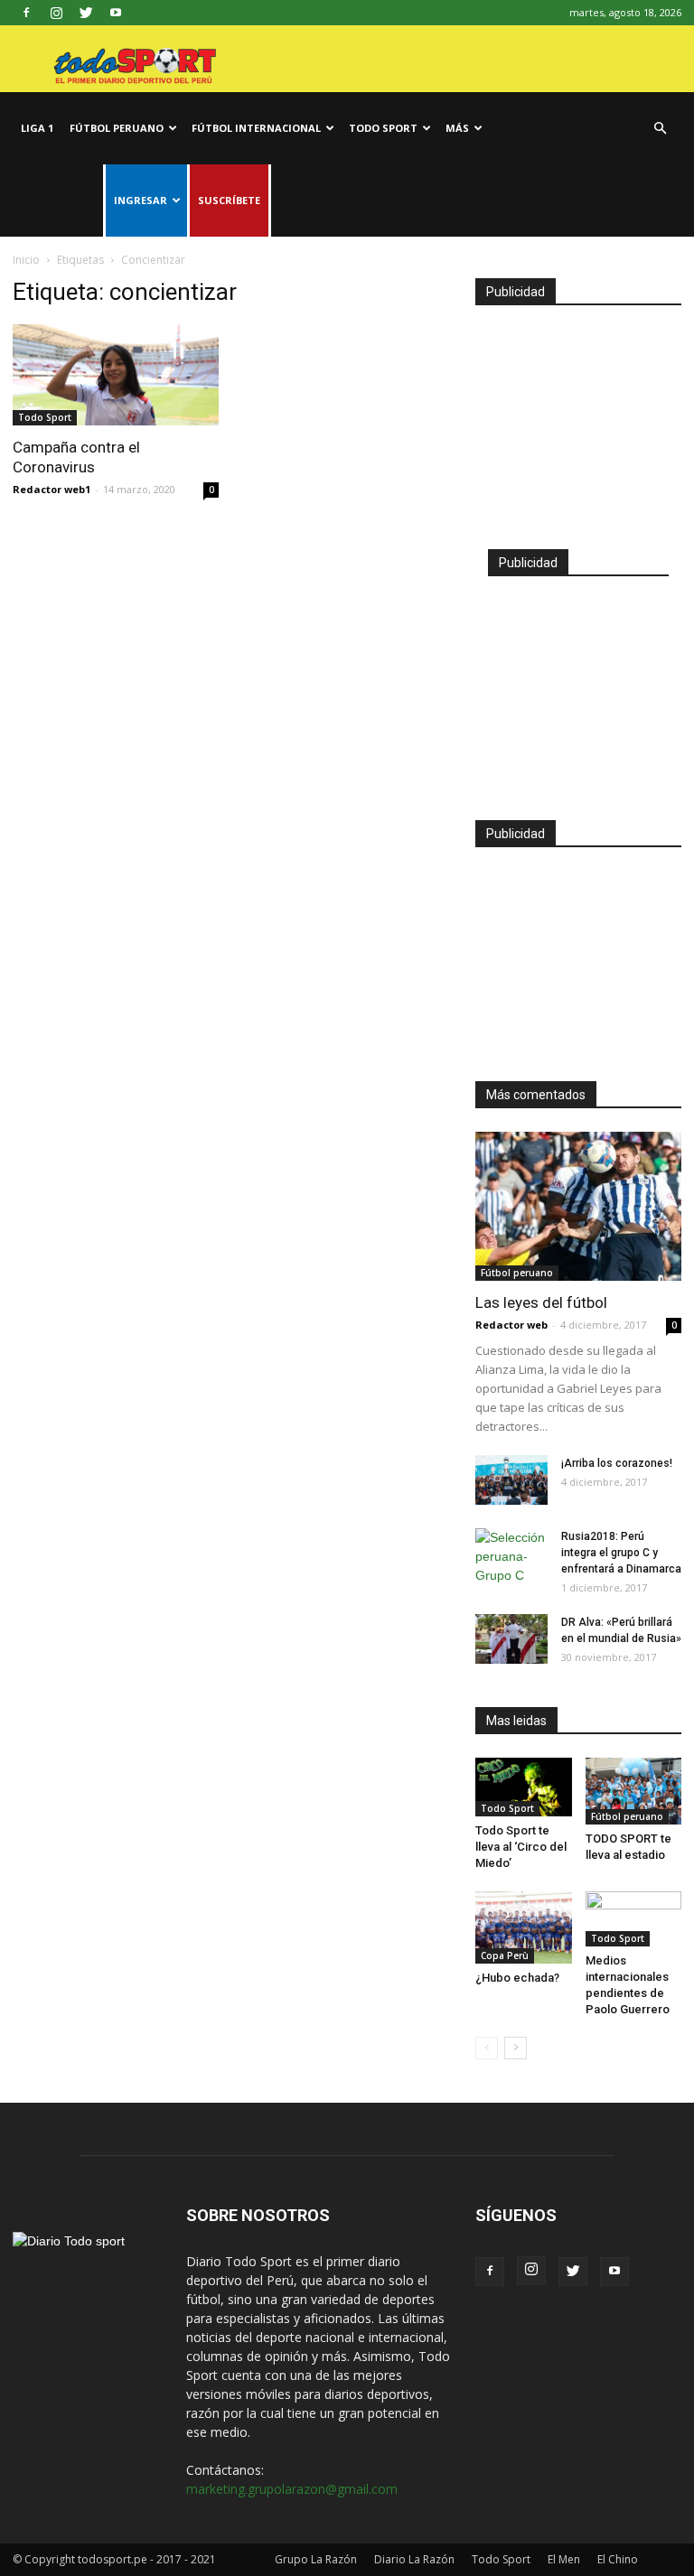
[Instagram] (56, 13)
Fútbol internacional (256, 128)
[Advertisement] (578, 419)
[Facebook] (26, 13)
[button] (660, 129)
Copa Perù (505, 1955)
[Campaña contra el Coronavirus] (116, 375)
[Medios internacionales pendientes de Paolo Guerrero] (634, 1919)
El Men (564, 2559)
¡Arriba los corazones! (617, 1463)
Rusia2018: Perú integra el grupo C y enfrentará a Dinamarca (621, 1553)
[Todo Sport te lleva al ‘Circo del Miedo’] (524, 1787)
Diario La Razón (414, 2559)
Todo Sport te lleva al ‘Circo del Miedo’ (521, 1847)
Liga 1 (37, 128)
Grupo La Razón (316, 2559)
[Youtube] (116, 13)
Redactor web (511, 1325)
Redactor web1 (52, 489)
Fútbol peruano (117, 128)
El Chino (618, 2559)
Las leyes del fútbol (541, 1302)
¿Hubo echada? (517, 1978)
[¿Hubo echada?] (524, 1927)
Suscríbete (229, 200)
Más (457, 128)
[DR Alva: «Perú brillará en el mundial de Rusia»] (511, 1639)
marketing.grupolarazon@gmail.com (292, 2489)
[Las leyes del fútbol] (578, 1206)
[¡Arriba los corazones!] (511, 1480)
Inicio (26, 260)
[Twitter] (86, 13)
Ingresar (141, 200)
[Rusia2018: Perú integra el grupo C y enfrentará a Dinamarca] (511, 1557)
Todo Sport (383, 128)
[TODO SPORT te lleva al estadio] (634, 1791)
